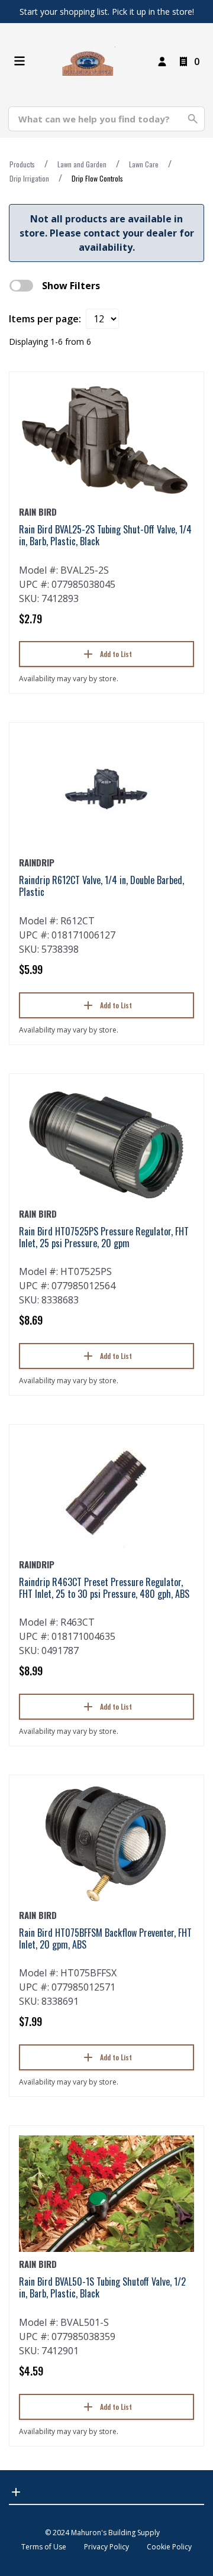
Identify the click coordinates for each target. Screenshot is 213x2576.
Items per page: (45, 319)
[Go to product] (106, 441)
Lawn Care (144, 164)
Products (22, 164)
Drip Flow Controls (97, 178)
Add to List (116, 654)
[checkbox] (21, 286)
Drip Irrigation (29, 178)
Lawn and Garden (82, 164)
